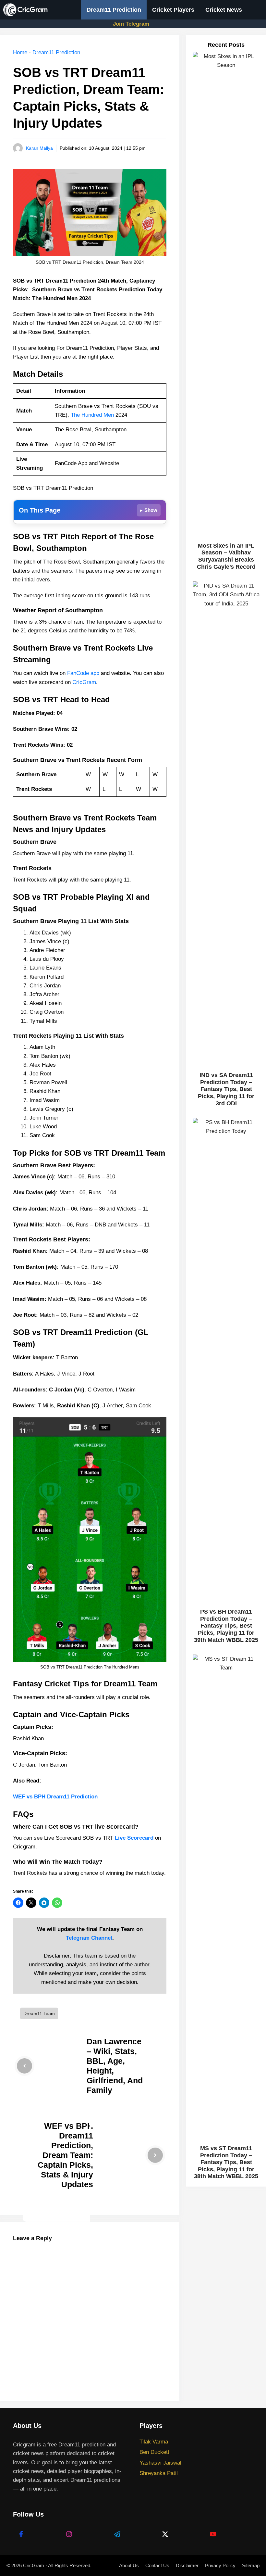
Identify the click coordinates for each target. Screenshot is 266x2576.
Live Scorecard (134, 1838)
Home (20, 52)
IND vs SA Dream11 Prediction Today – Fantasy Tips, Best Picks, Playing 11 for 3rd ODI (226, 1089)
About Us (129, 2565)
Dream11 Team (39, 2013)
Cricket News (224, 10)
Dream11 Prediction (114, 10)
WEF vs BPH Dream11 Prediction (55, 1797)
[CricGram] (27, 10)
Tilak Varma (154, 2442)
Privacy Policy (220, 2565)
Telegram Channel (89, 1938)
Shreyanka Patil (159, 2473)
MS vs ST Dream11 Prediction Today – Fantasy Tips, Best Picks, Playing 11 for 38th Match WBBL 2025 (226, 2162)
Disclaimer (187, 2565)
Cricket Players (173, 10)
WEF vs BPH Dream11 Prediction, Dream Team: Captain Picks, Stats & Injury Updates (65, 2155)
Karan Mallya (39, 148)
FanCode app (83, 673)
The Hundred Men (92, 415)
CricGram (84, 682)
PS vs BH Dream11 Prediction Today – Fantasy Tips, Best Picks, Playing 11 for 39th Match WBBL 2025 (226, 1626)
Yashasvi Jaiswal (160, 2463)
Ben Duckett (154, 2452)
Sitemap (251, 2565)
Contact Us (157, 2565)
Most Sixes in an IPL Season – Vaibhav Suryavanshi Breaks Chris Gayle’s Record (226, 556)
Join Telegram (131, 24)
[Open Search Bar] (257, 10)
